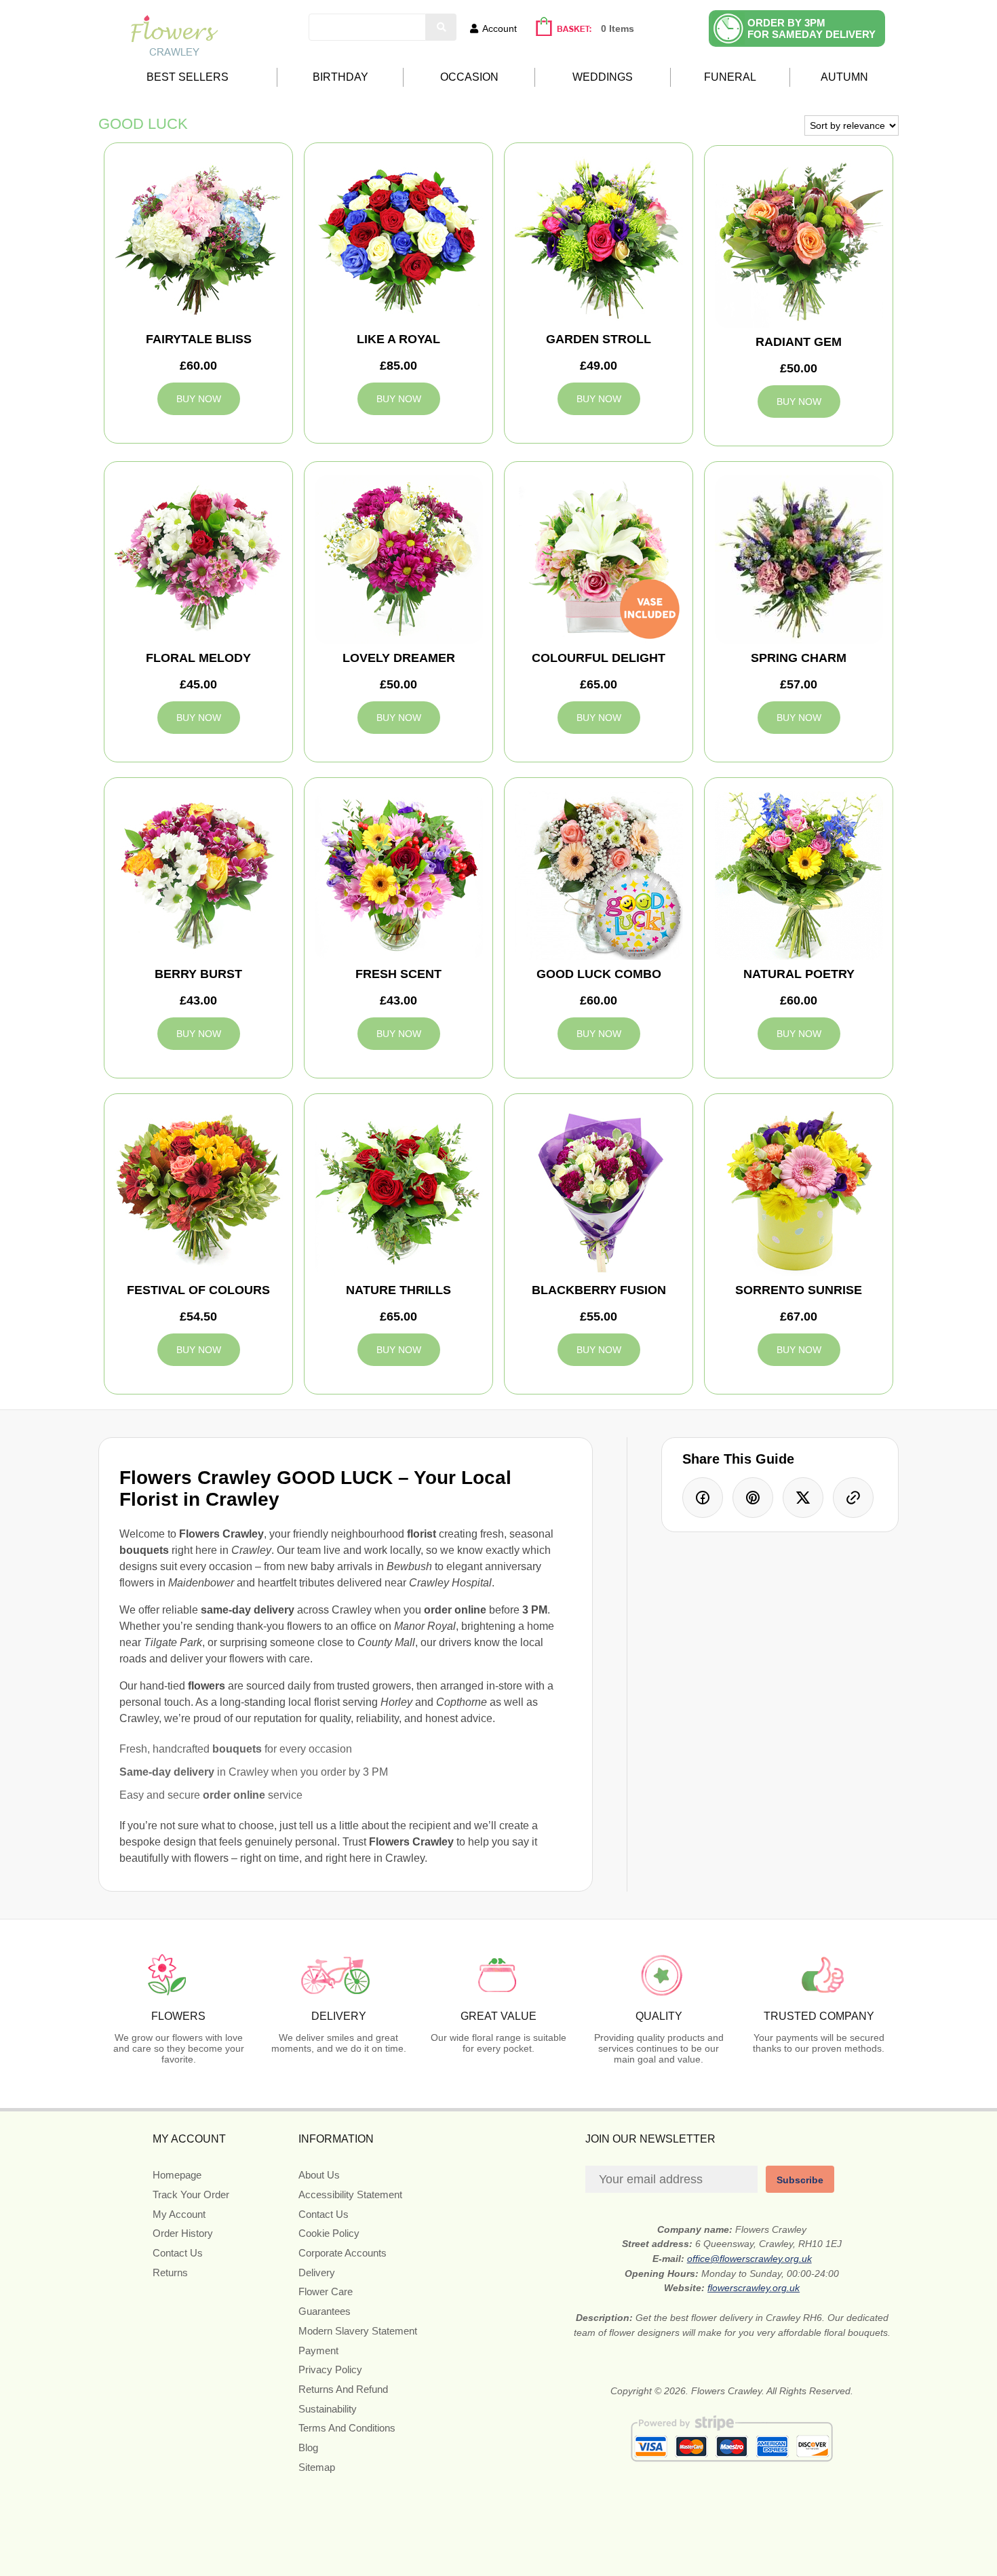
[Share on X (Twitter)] (803, 1498)
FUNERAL (730, 77)
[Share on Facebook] (703, 1498)
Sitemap (317, 2467)
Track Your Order (191, 2194)
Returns (170, 2272)
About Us (319, 2175)
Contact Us (178, 2253)
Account (500, 28)
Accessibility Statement (350, 2194)
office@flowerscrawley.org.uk (749, 2259)
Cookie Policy (329, 2233)
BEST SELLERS (188, 77)
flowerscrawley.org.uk (754, 2288)
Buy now (199, 399)
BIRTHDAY (340, 77)
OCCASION (469, 77)
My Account (179, 2214)
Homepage (177, 2175)
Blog (308, 2447)
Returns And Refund (343, 2389)
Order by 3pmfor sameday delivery (812, 28)
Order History (183, 2233)
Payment (318, 2350)
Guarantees (325, 2311)
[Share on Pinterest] (753, 1498)
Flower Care (326, 2291)
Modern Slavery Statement (358, 2331)
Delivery (317, 2272)
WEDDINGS (603, 77)
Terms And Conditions (347, 2428)
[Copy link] (853, 1498)
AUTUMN (844, 77)
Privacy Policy (330, 2369)
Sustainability (328, 2409)
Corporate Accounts (343, 2253)
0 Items (618, 28)
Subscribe (800, 2180)
